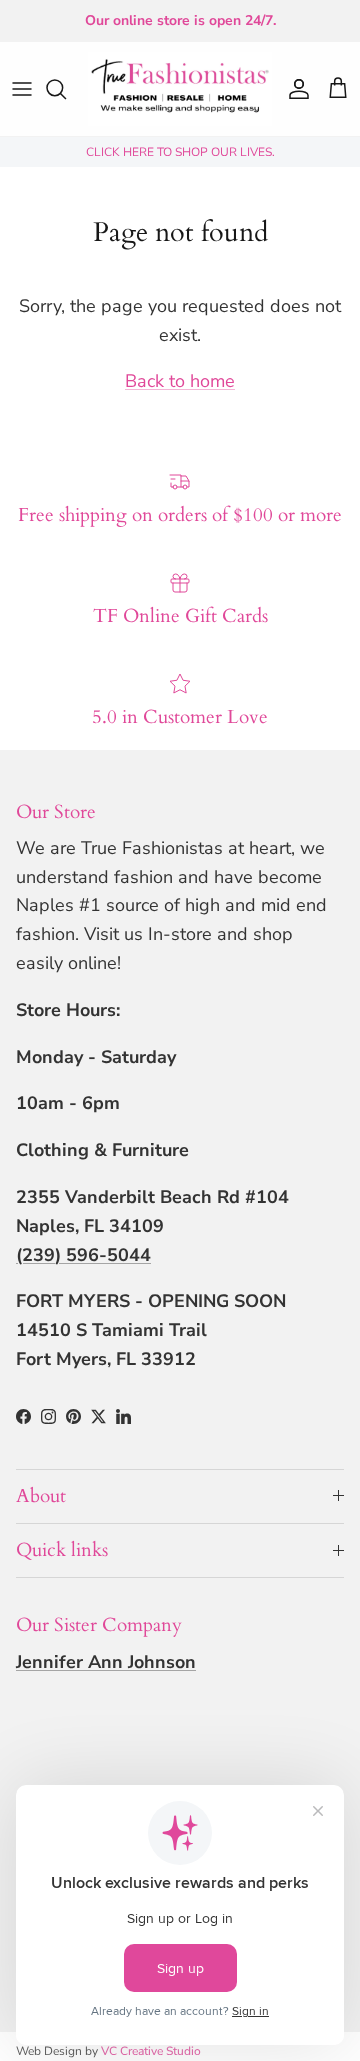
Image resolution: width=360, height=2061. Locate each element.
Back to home (180, 381)
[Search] (66, 89)
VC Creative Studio (151, 2051)
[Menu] (22, 89)
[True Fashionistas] (180, 89)
